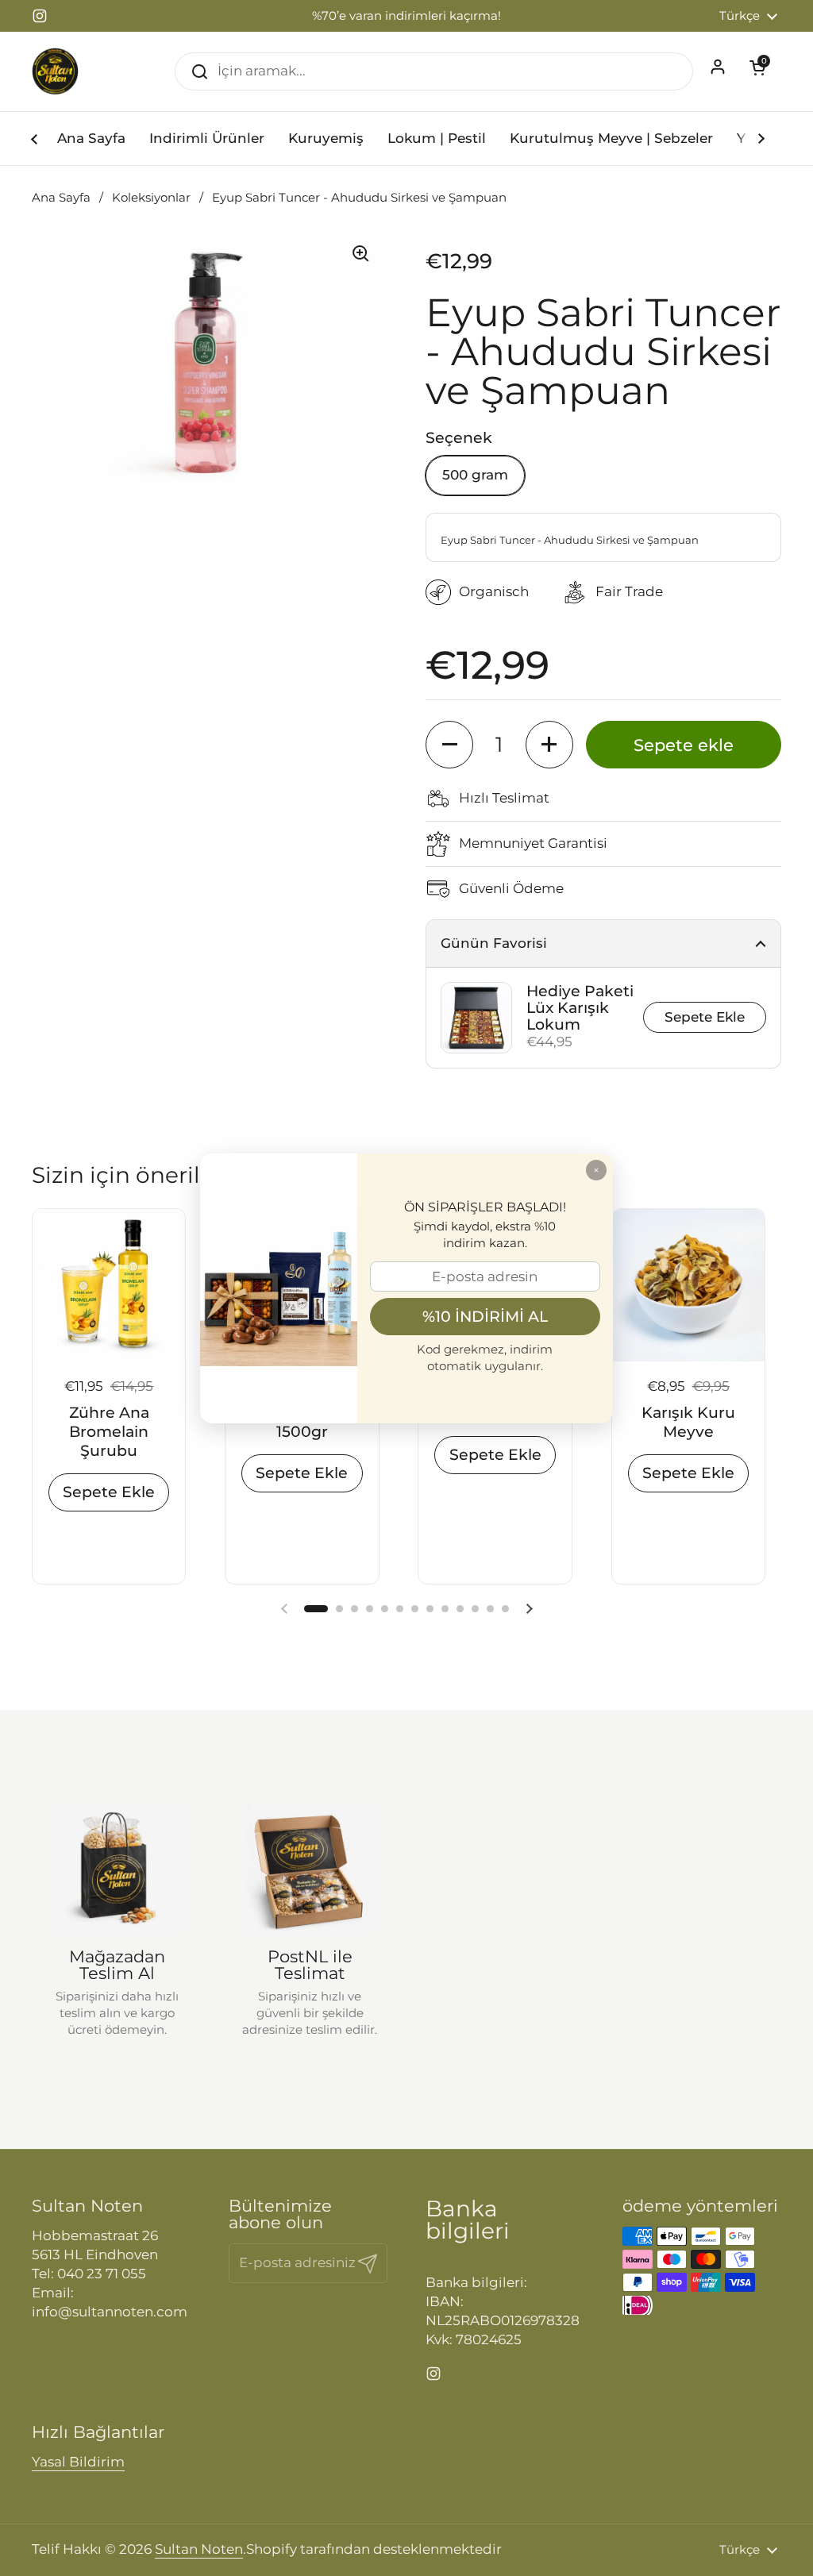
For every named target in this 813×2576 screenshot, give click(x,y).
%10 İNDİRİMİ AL (485, 1316)
